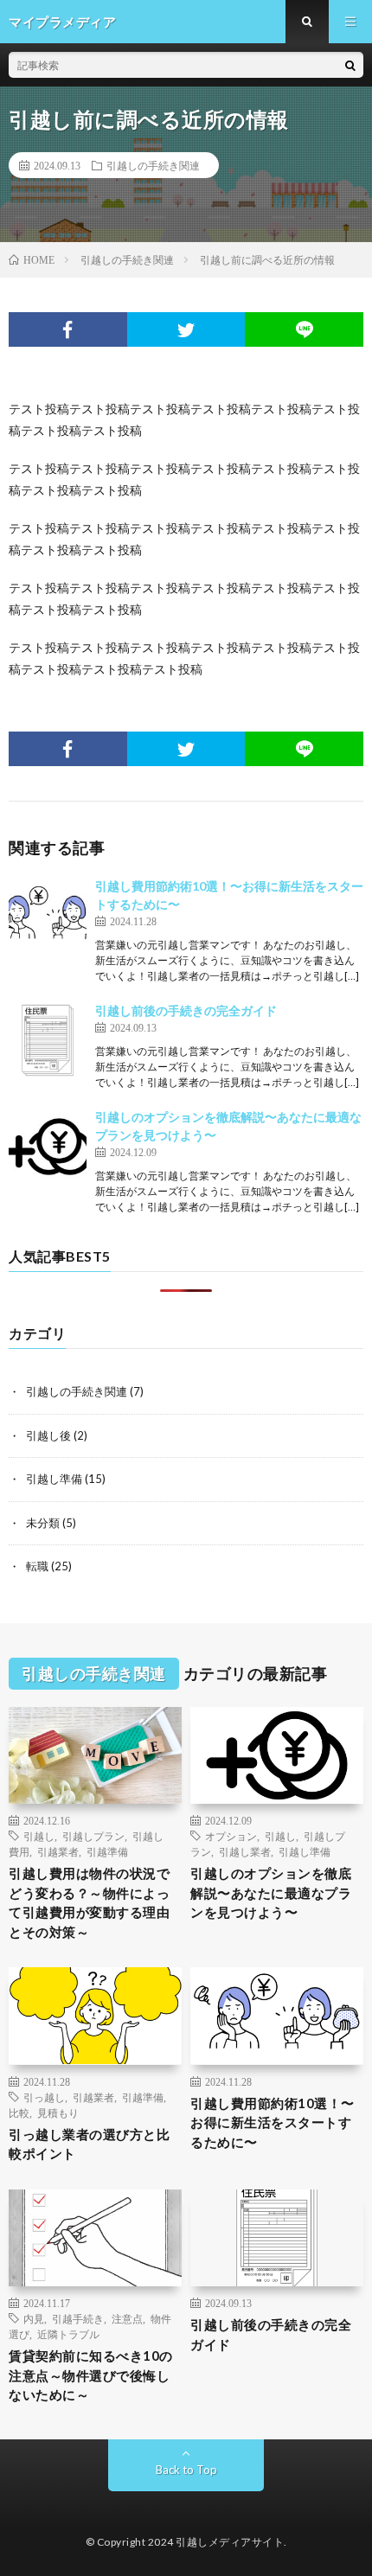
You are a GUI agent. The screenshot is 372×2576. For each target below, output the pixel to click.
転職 (37, 1566)
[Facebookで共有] (68, 329)
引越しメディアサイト (230, 2542)
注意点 (127, 2318)
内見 (34, 2318)
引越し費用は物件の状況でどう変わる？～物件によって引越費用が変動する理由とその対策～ (89, 1902)
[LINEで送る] (304, 329)
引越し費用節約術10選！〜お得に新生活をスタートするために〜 (273, 2122)
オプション (231, 1836)
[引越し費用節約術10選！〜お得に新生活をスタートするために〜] (48, 916)
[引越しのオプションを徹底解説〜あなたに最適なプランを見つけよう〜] (48, 1147)
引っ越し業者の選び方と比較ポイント (89, 2144)
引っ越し (44, 2097)
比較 (19, 2113)
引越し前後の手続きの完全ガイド (186, 1010)
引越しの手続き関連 (153, 165)
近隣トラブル (68, 2334)
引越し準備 (54, 1479)
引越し (39, 1836)
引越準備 (107, 1851)
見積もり (58, 2113)
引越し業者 (245, 1851)
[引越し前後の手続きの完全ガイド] (48, 1040)
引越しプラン (93, 1836)
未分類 (43, 1523)
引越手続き (78, 2318)
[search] (350, 65)
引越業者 (58, 1851)
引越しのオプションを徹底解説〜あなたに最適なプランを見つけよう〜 (271, 1892)
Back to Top (186, 2470)
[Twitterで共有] (186, 329)
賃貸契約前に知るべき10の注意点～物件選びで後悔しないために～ (91, 2375)
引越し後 (48, 1435)
